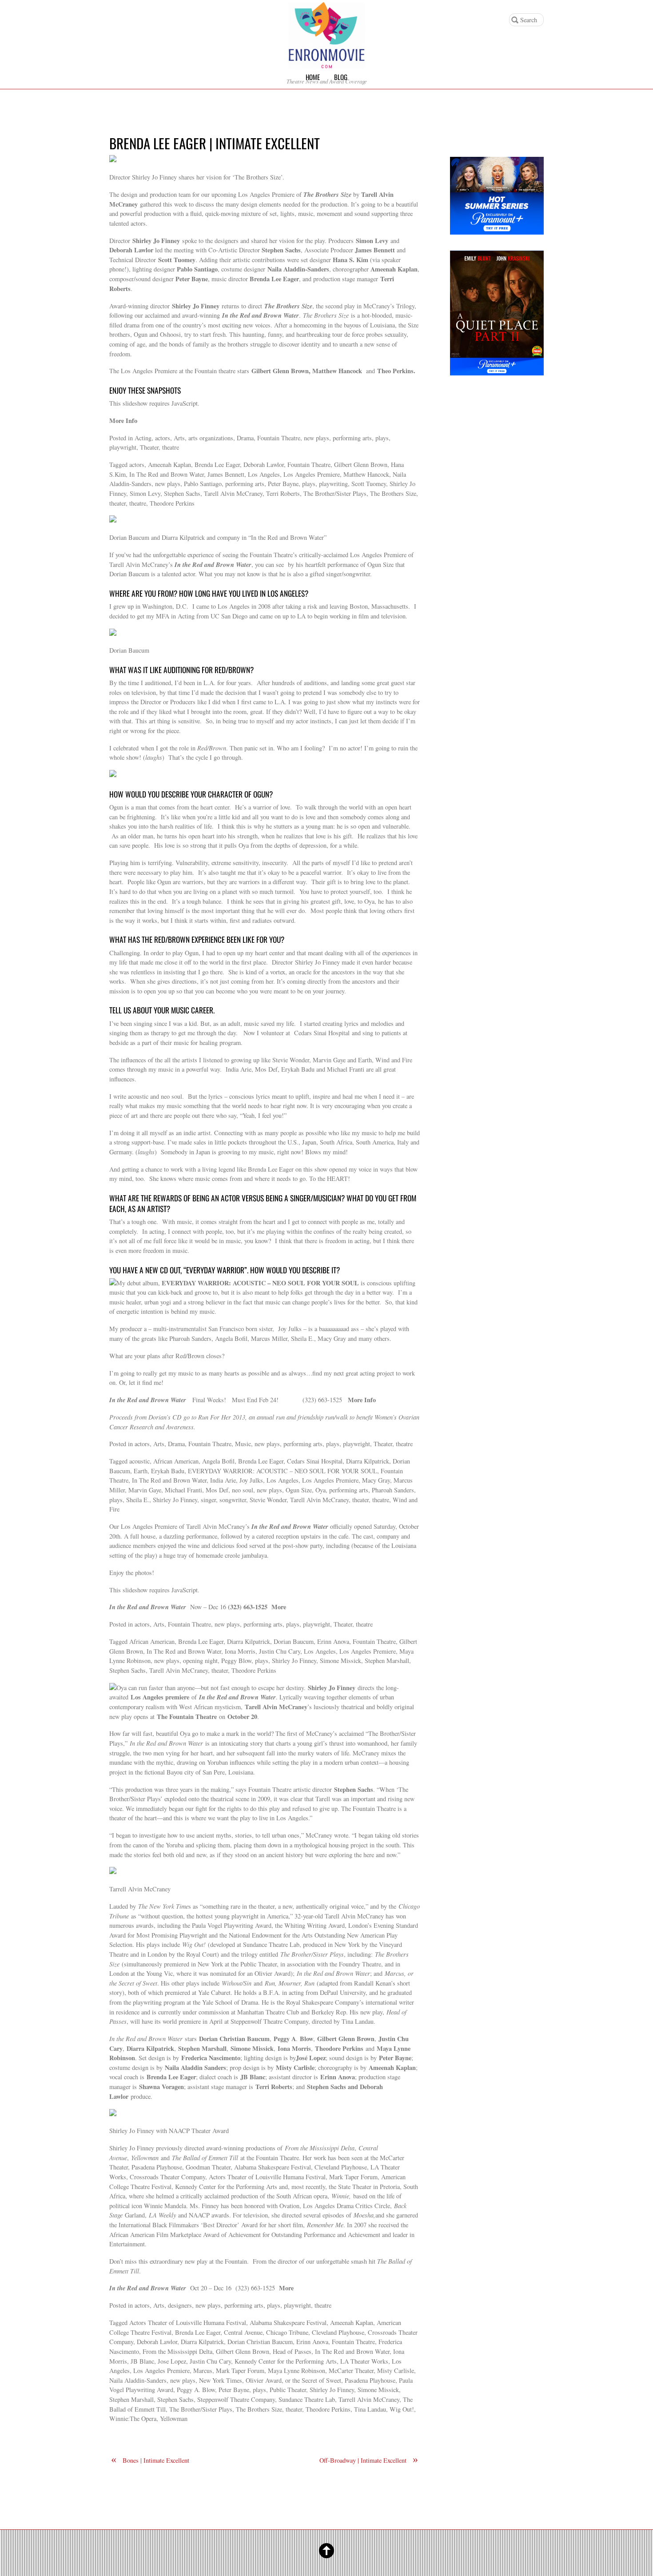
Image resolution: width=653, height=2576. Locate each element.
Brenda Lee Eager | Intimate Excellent (215, 143)
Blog (341, 77)
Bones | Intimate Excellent (150, 2460)
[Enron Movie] (326, 62)
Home (313, 77)
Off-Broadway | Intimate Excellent (369, 2460)
